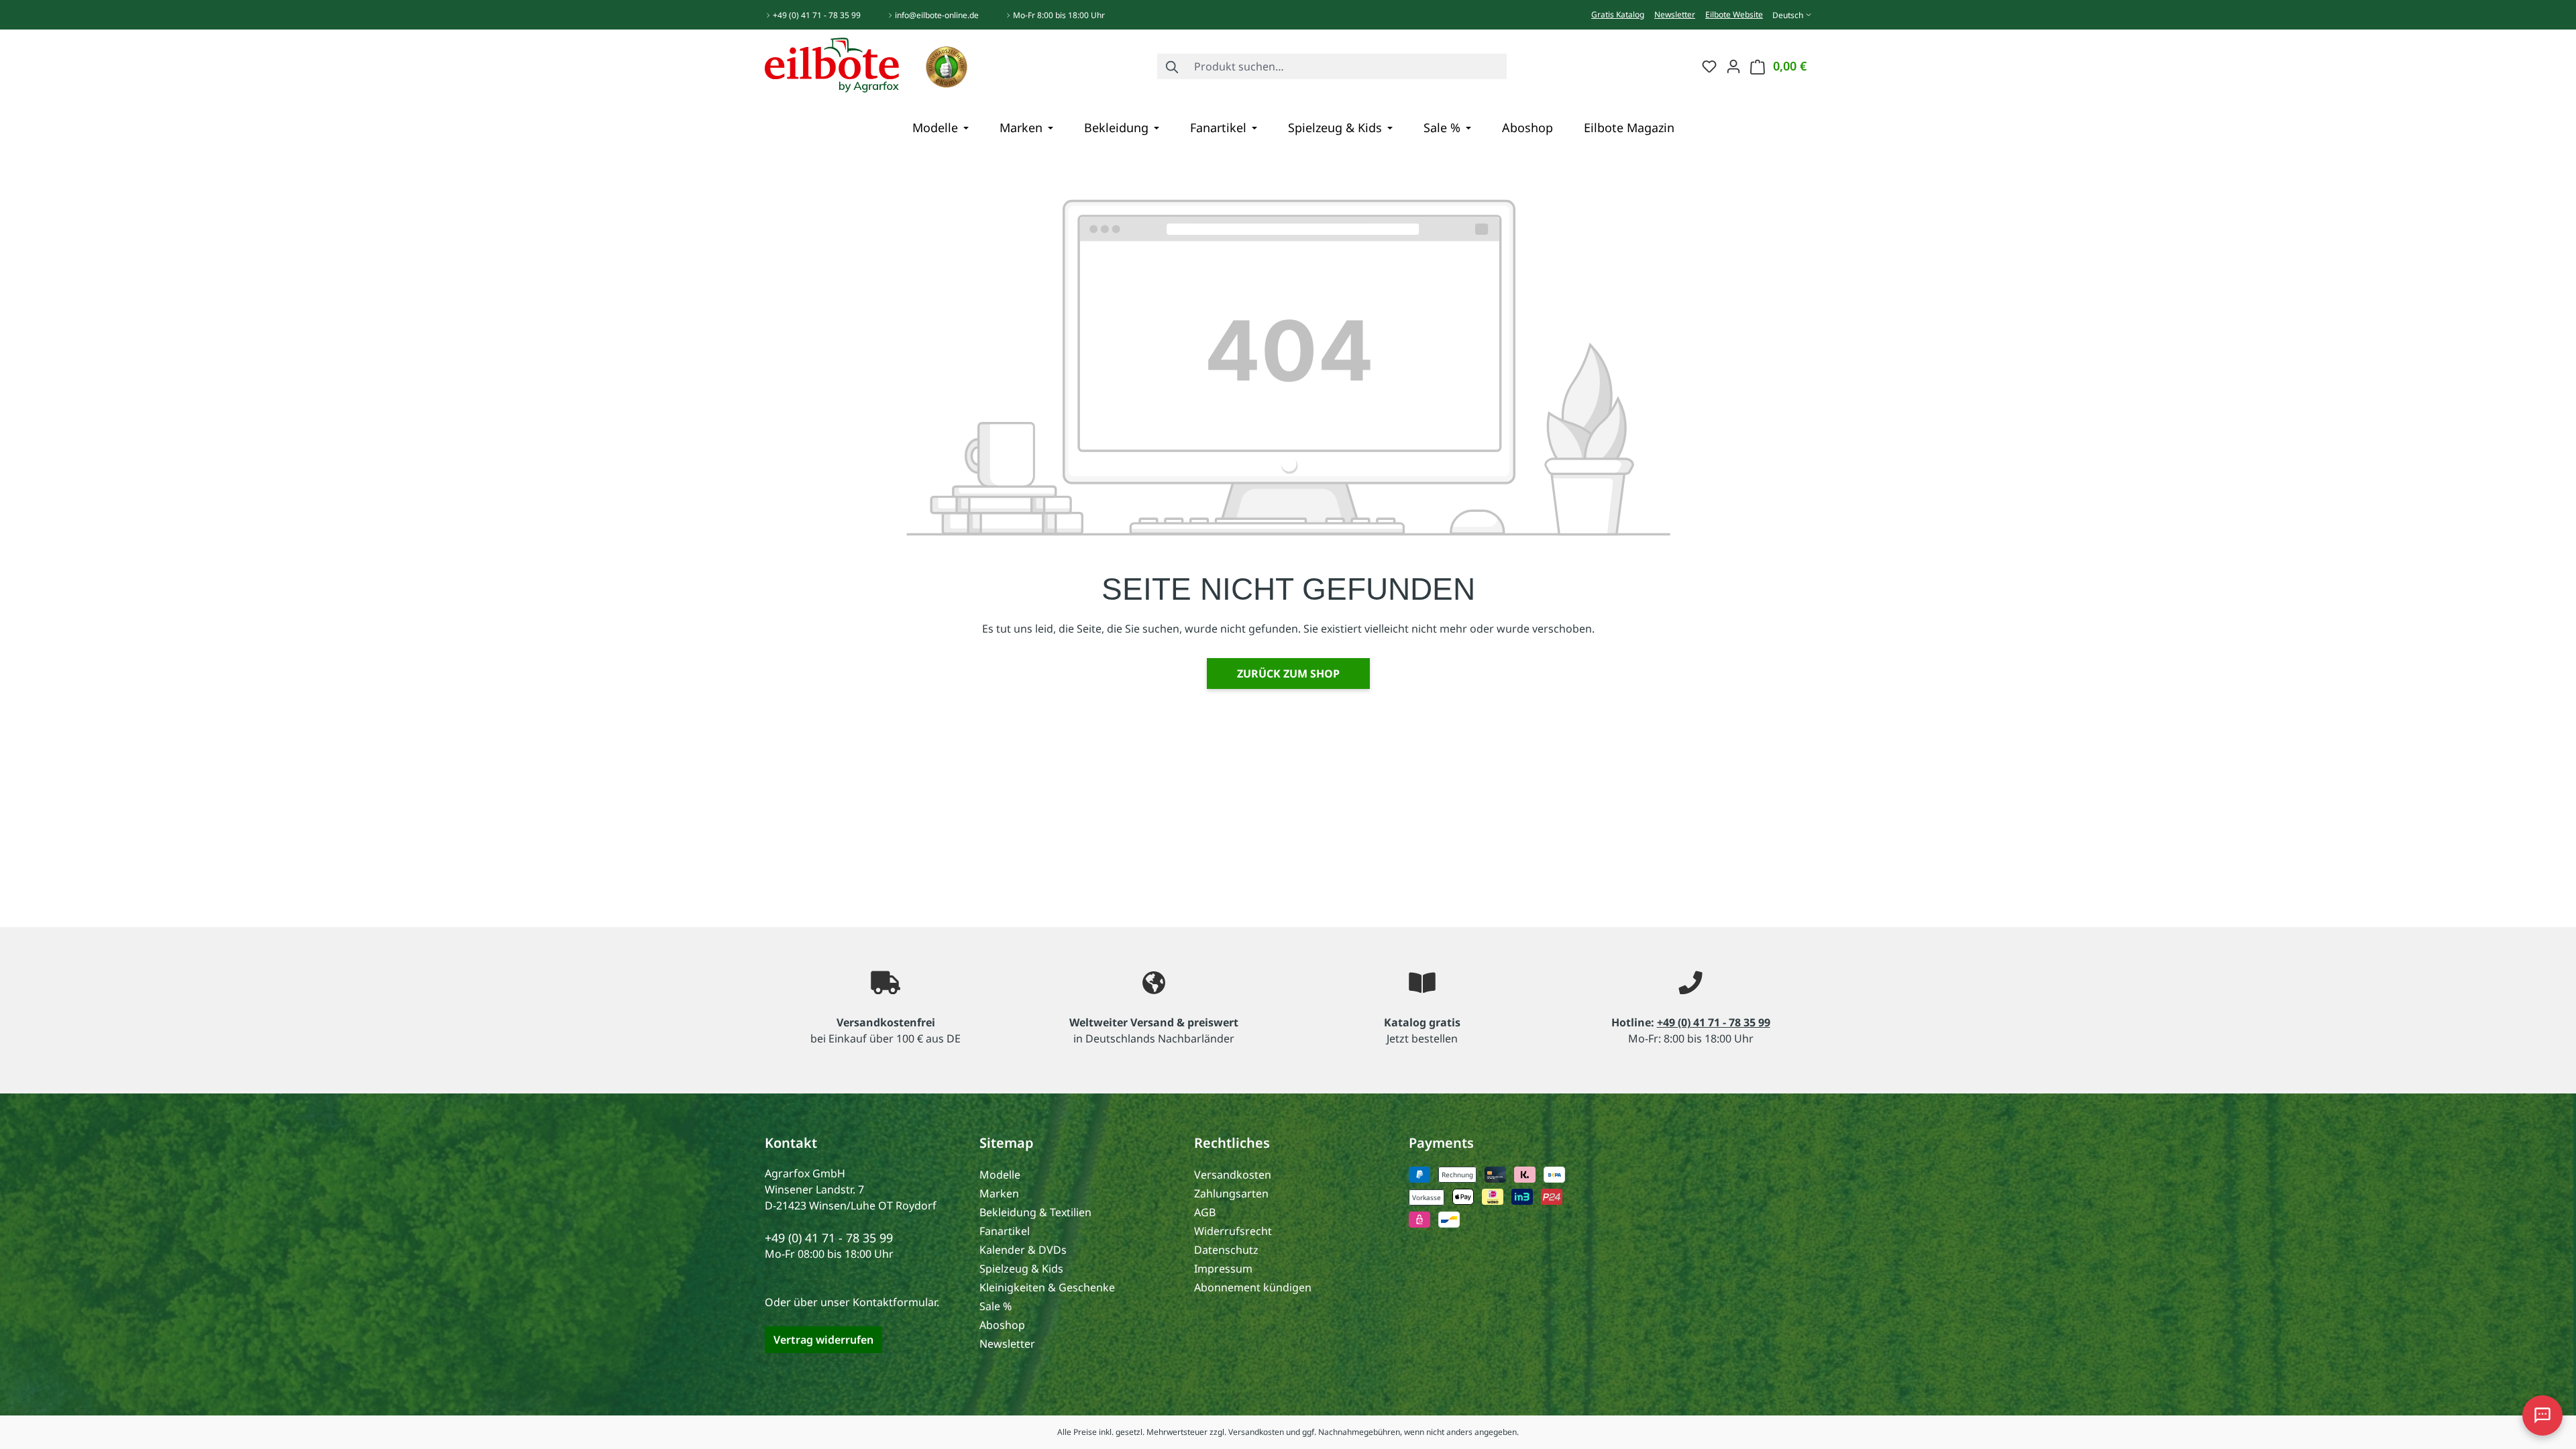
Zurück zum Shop (1288, 674)
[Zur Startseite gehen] (832, 64)
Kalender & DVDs (1023, 1250)
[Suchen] (1173, 66)
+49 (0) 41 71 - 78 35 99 (817, 15)
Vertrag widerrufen (823, 1340)
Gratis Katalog (1618, 14)
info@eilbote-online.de (937, 15)
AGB (1205, 1212)
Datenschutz (1226, 1250)
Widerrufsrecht (1233, 1231)
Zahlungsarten (1231, 1193)
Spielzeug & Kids (1021, 1269)
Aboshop (1002, 1325)
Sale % (996, 1306)
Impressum (1223, 1269)
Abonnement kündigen (1253, 1287)
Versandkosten (1233, 1175)
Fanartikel (1005, 1231)
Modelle (1000, 1175)
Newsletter (1675, 14)
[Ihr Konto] (1733, 66)
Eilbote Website (1734, 14)
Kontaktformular (895, 1302)
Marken (999, 1193)
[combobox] (1347, 66)
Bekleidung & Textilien (1035, 1212)
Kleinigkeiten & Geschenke (1047, 1287)
